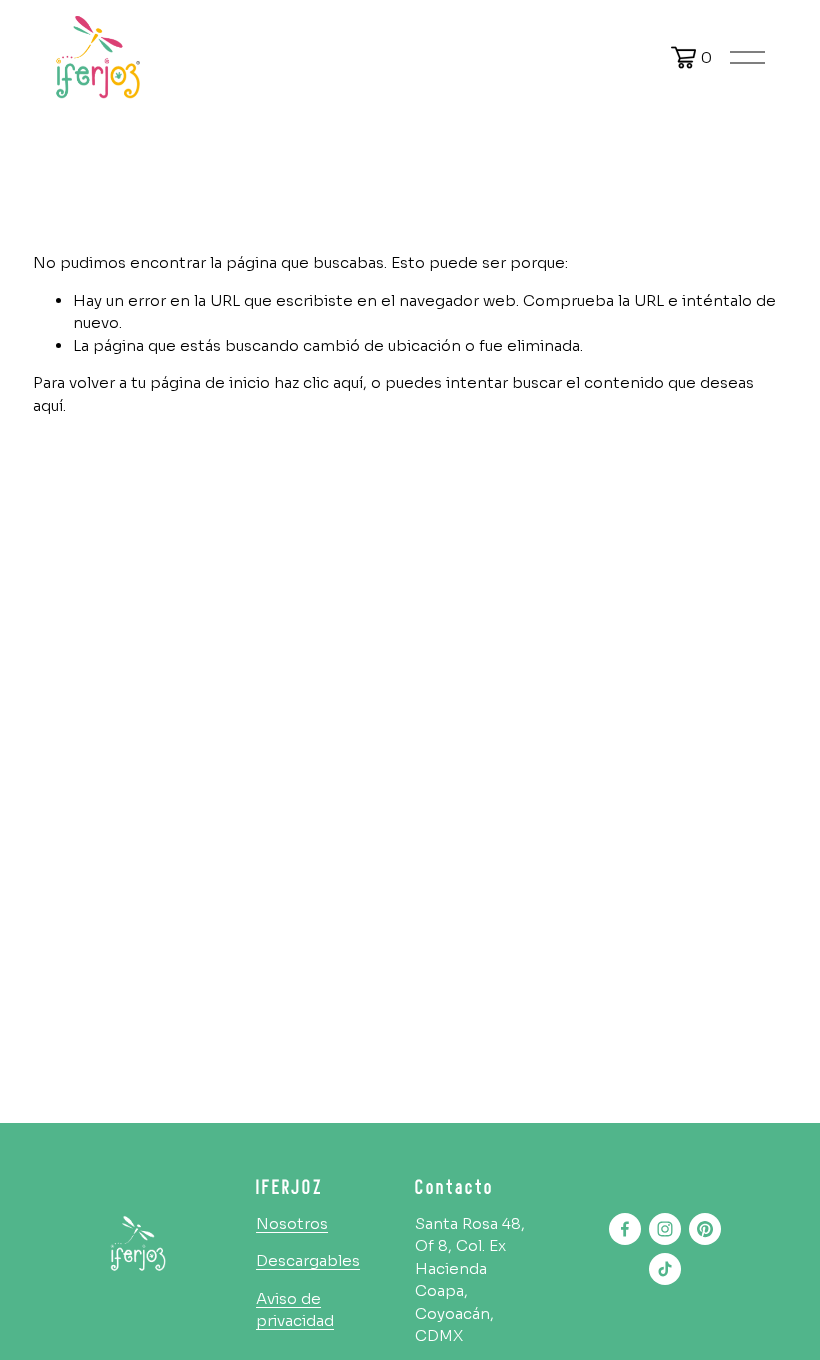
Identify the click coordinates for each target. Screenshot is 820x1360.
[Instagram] (665, 1229)
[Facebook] (625, 1229)
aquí (48, 405)
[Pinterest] (705, 1229)
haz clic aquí (318, 382)
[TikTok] (665, 1269)
